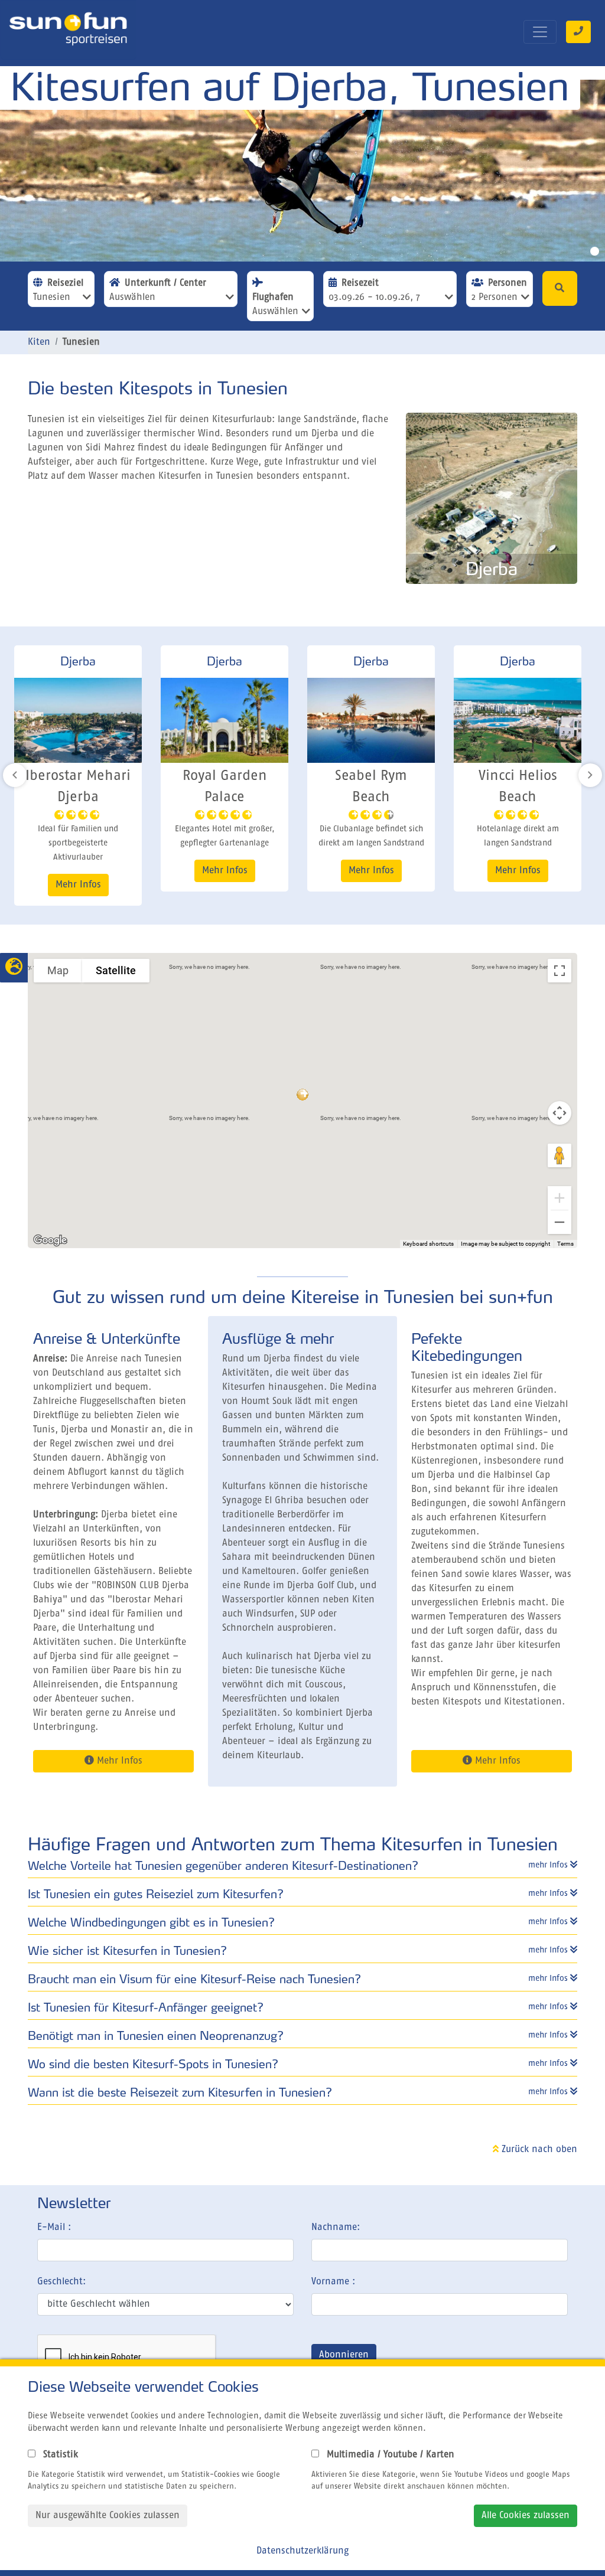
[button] (302, 1094)
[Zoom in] (560, 1198)
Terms (565, 1244)
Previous (15, 775)
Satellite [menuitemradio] (116, 970)
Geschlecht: (61, 2282)
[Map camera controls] (560, 1113)
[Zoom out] (560, 1222)
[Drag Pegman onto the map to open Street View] (560, 1155)
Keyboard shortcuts (428, 1244)
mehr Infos (549, 1865)
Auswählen (132, 298)
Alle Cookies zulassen (526, 2516)
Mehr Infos (78, 871)
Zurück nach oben (538, 2150)
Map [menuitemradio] (58, 970)
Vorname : (333, 2282)
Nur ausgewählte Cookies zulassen (108, 2516)
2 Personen (495, 298)
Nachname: (336, 2228)
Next (590, 775)
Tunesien (52, 298)
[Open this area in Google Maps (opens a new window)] (50, 1240)
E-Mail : (54, 2228)
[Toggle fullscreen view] (560, 971)
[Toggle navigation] (540, 32)
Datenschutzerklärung (302, 2551)
